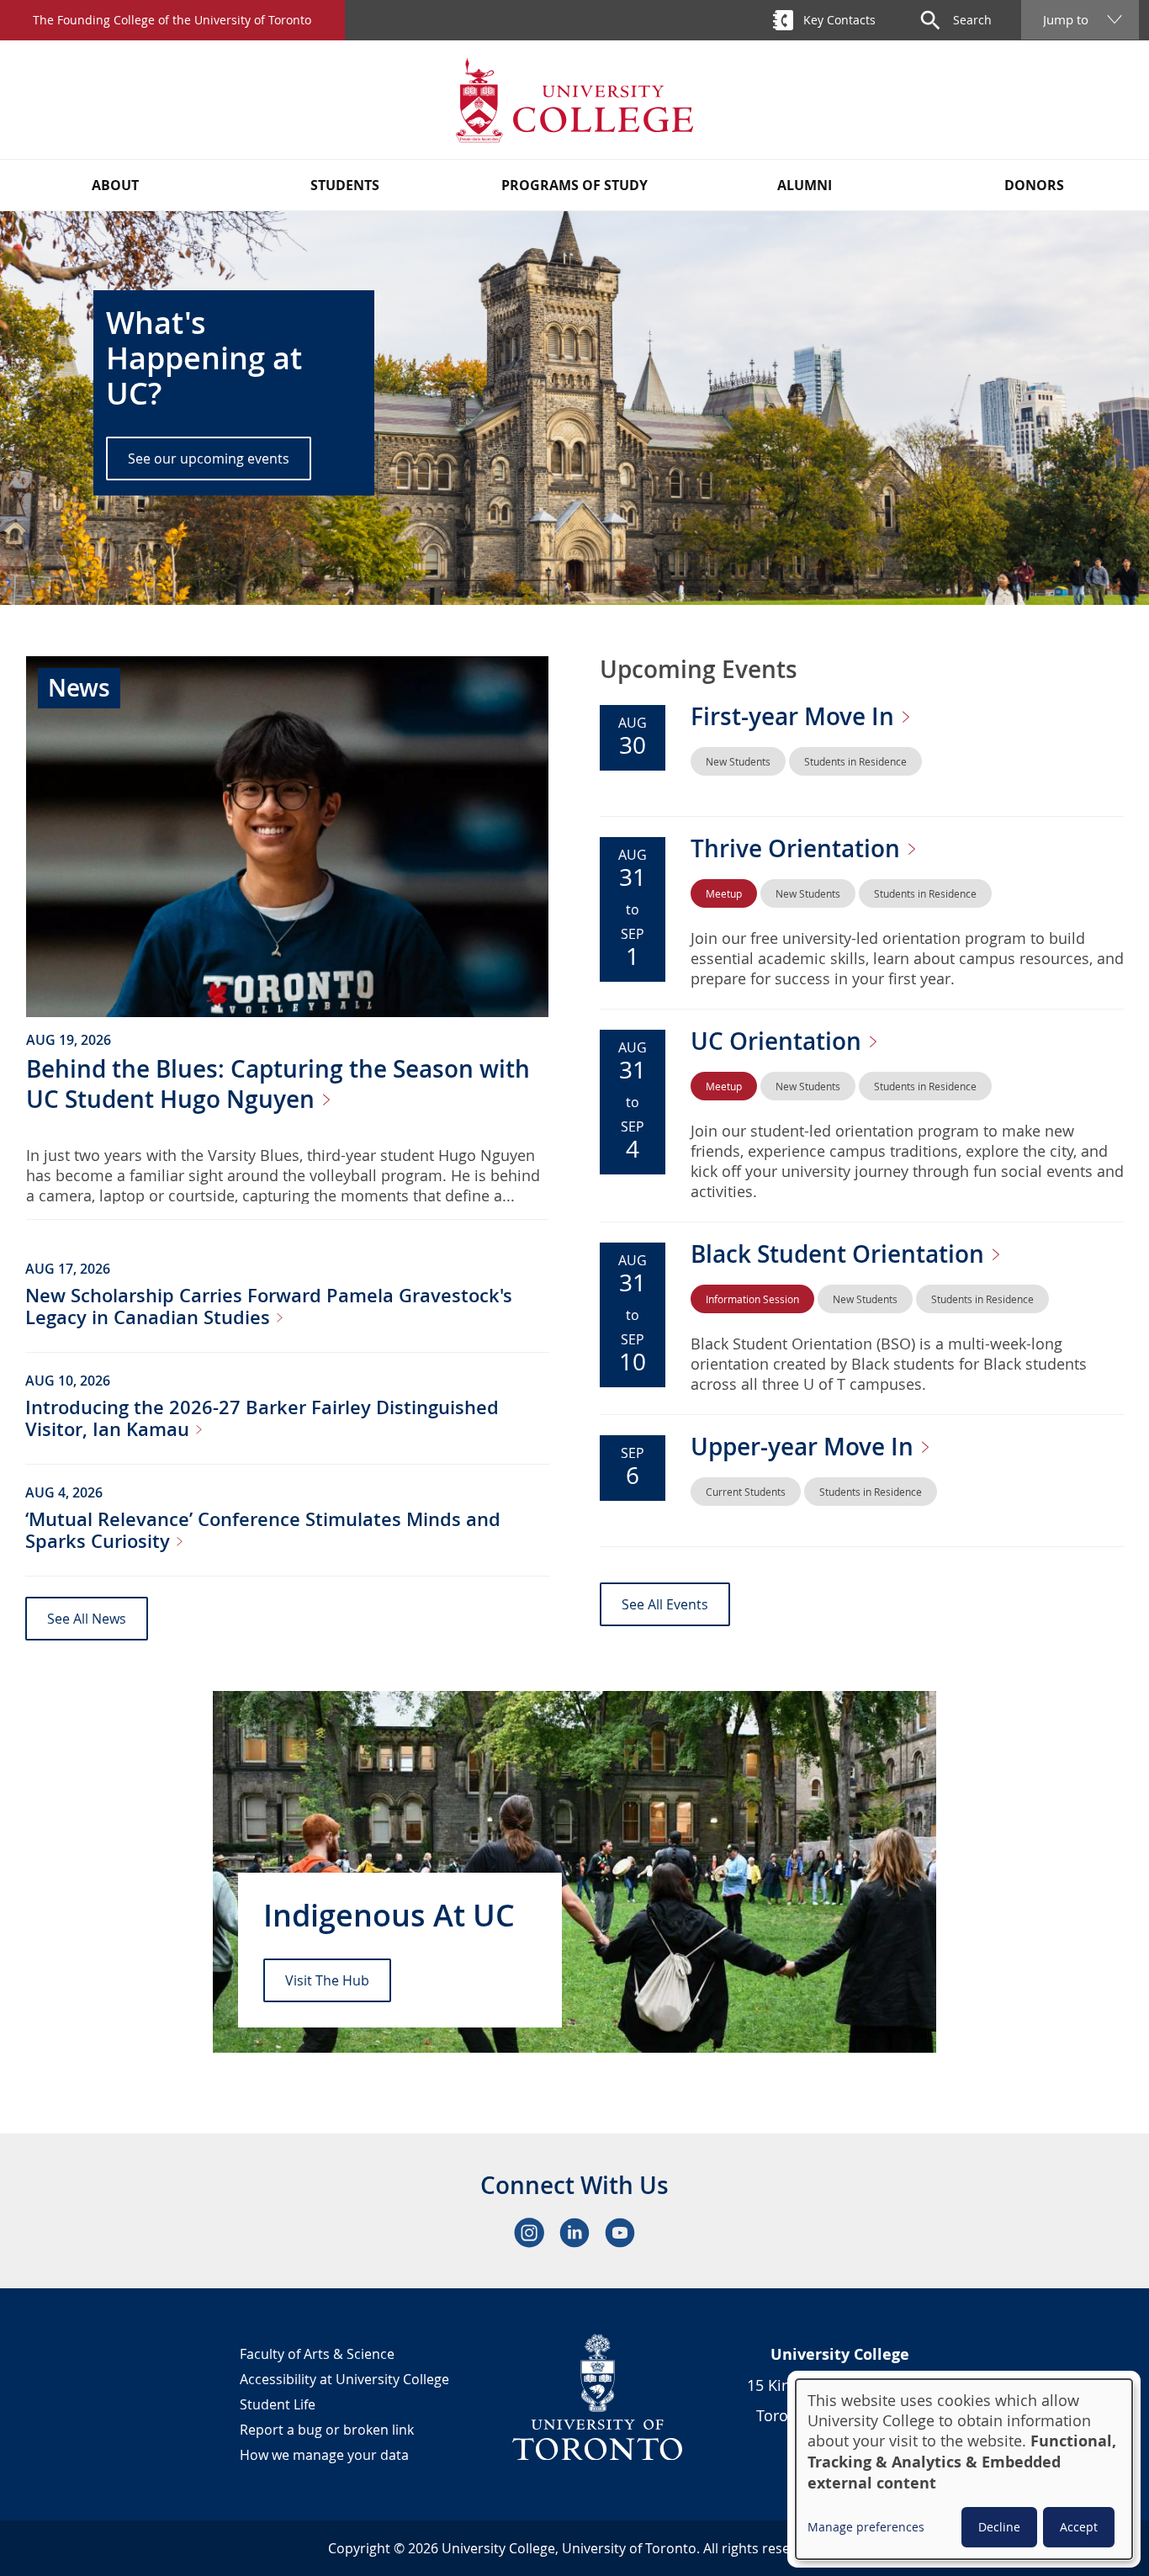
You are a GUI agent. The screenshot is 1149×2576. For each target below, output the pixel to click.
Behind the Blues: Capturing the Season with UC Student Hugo (278, 1084)
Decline (999, 2527)
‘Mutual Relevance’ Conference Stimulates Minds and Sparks (263, 1530)
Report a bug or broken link (327, 2430)
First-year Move (795, 716)
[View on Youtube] (620, 2233)
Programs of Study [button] (574, 185)
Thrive (798, 848)
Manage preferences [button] (866, 2527)
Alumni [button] (805, 185)
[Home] (574, 100)
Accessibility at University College (344, 2379)
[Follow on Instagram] (529, 2233)
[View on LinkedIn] (574, 2233)
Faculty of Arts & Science (317, 2354)
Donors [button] (1034, 185)
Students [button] (345, 185)
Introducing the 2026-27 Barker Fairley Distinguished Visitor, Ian (262, 1418)
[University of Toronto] (598, 2397)
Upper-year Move (805, 1447)
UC (779, 1041)
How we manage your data (324, 2455)
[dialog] (964, 2469)
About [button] (115, 185)
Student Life (278, 2404)
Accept (1079, 2527)
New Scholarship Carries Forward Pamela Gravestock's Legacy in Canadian (269, 1307)
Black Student (840, 1254)
